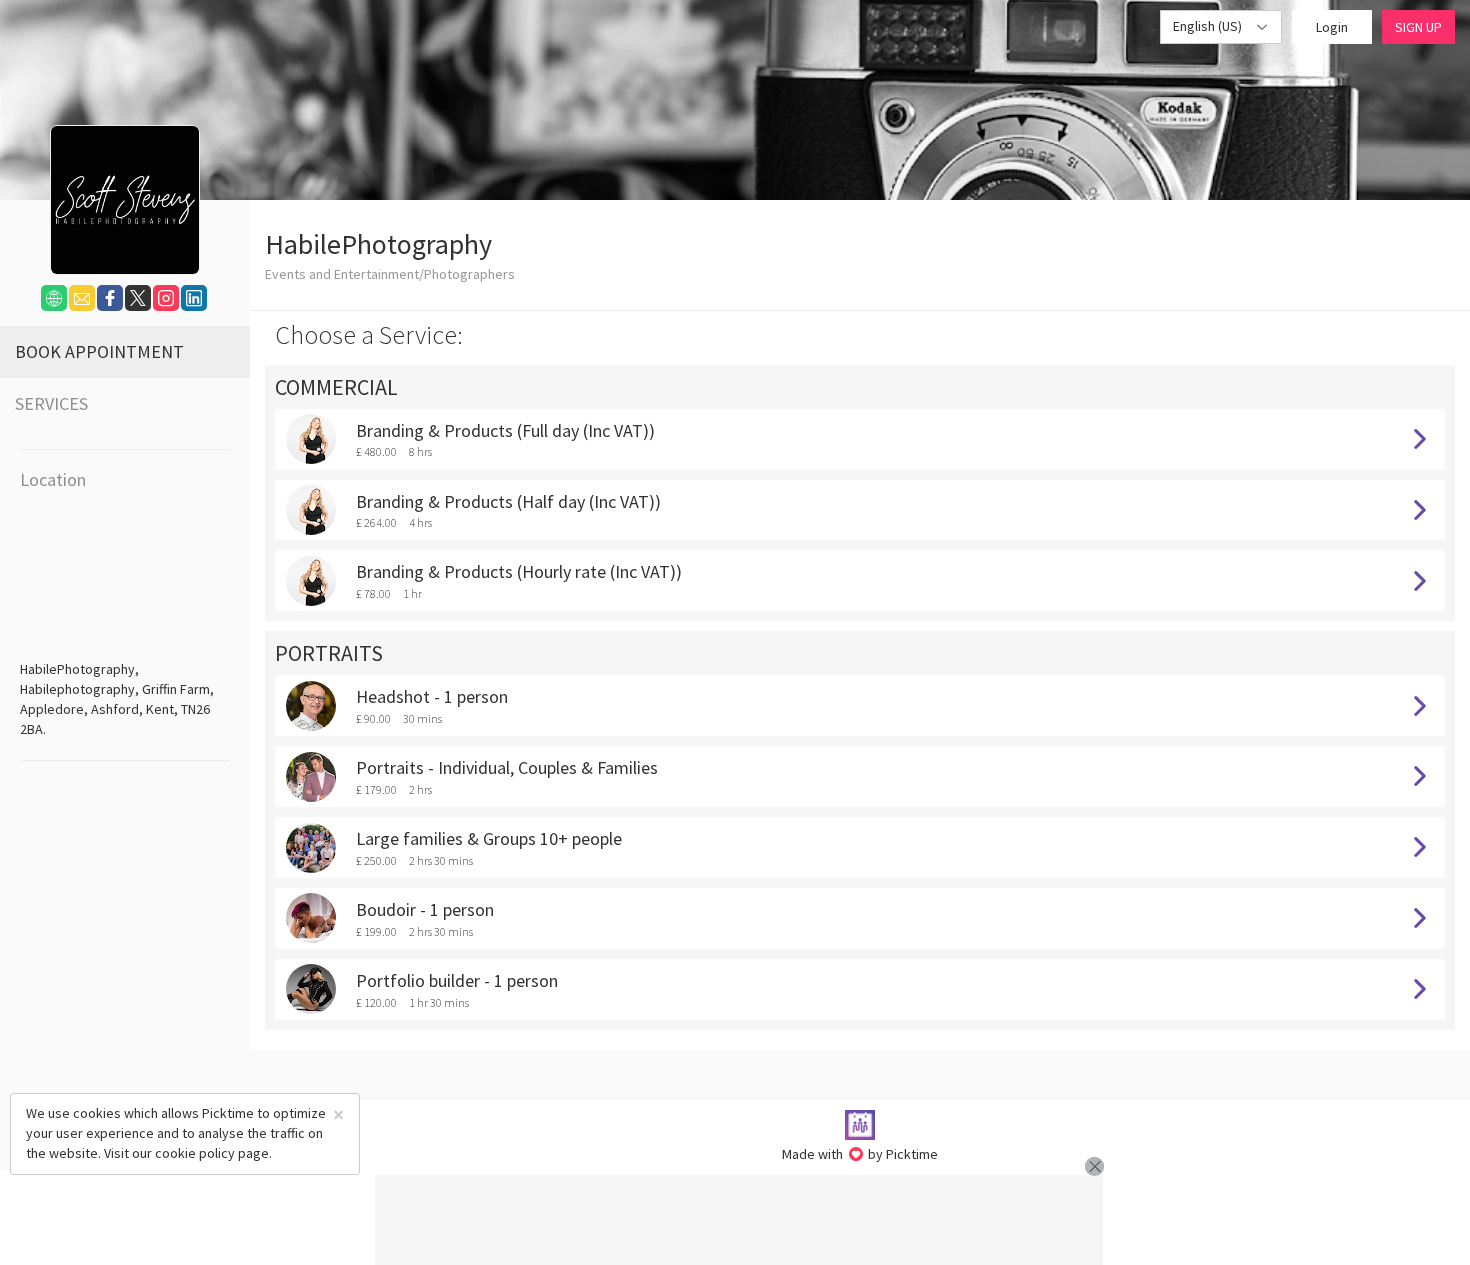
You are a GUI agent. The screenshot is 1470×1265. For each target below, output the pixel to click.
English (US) (1209, 26)
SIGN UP (1418, 27)
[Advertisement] (739, 1220)
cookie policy (195, 1153)
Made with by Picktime (860, 1154)
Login (1332, 27)
